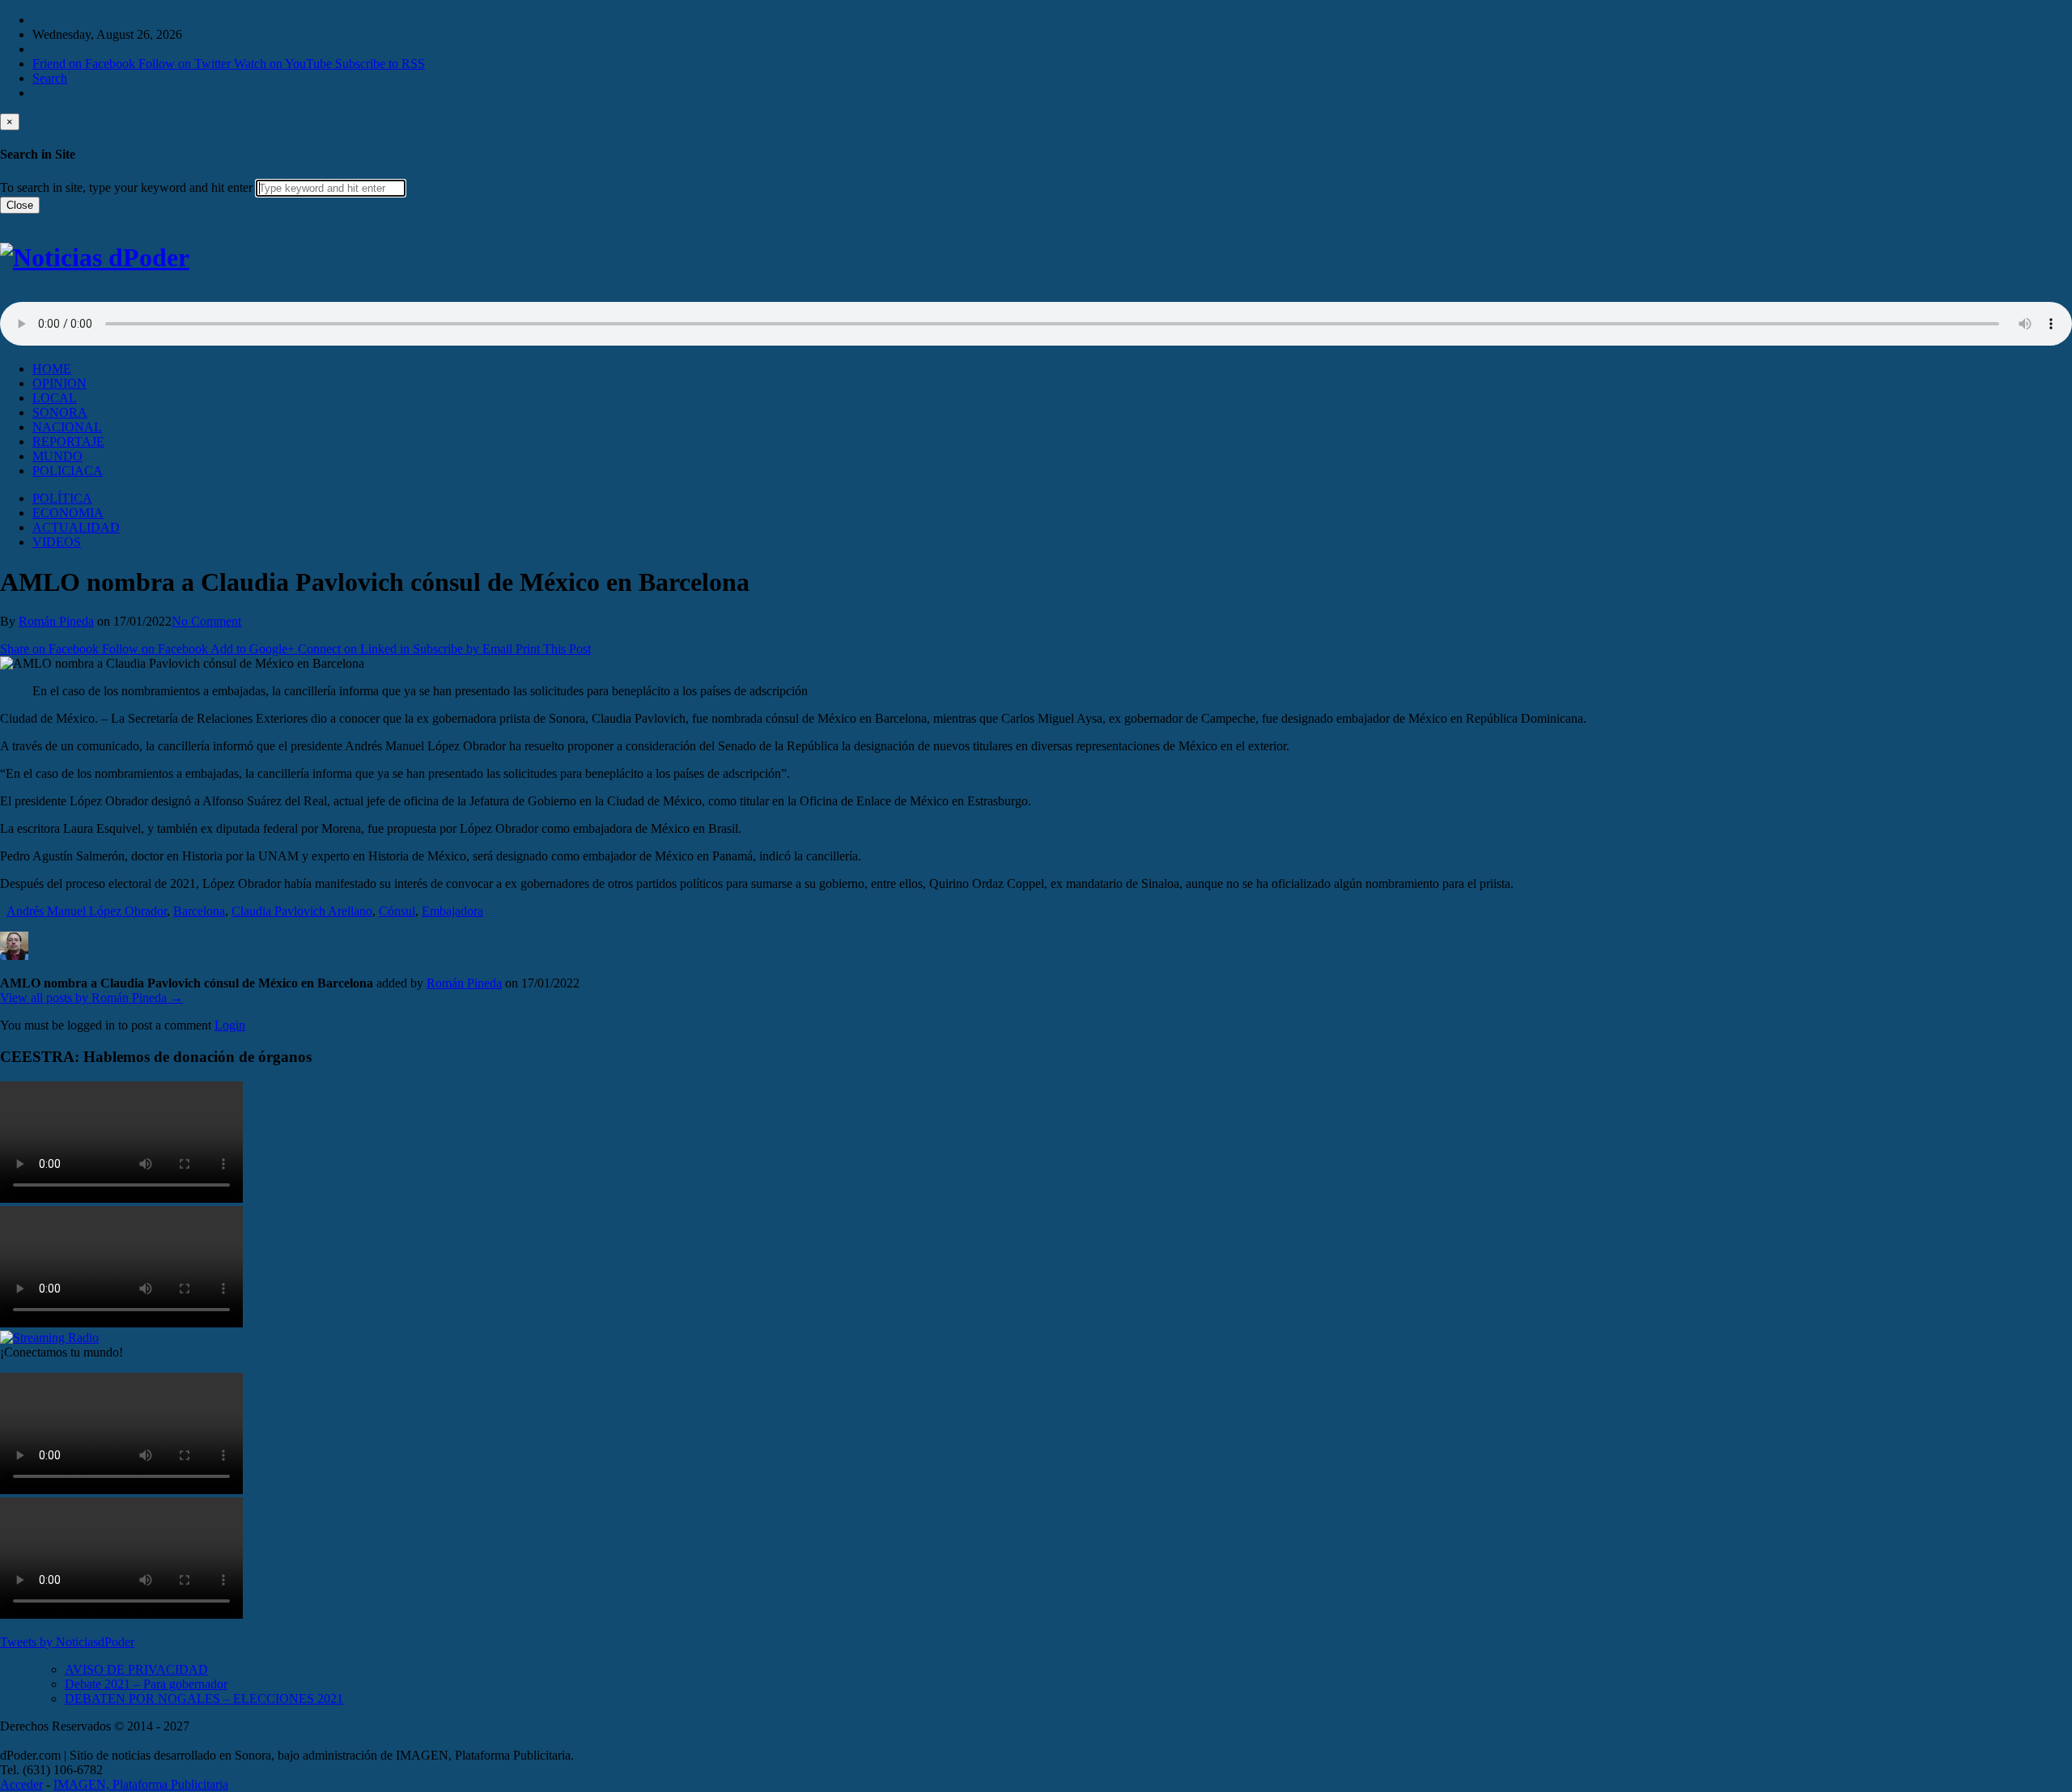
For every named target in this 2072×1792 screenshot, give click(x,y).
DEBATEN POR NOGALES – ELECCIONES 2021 (204, 1699)
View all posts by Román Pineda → (91, 998)
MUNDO (57, 456)
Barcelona (199, 911)
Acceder (21, 1784)
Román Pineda (56, 621)
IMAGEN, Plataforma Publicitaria (141, 1784)
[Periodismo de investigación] (95, 257)
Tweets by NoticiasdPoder (67, 1642)
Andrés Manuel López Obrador (87, 911)
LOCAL (55, 398)
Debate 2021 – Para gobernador (146, 1684)
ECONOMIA (68, 513)
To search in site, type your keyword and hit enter (126, 187)
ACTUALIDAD (76, 527)
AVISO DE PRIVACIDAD (136, 1669)
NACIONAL (67, 427)
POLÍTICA (62, 498)
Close (20, 205)
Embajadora (452, 911)
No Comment (206, 621)
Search (50, 78)
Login (230, 1025)
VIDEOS (57, 542)
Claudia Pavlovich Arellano (302, 911)
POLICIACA (68, 471)
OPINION (59, 383)
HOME (52, 369)
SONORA (60, 412)
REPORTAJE (68, 442)
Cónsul (397, 911)
